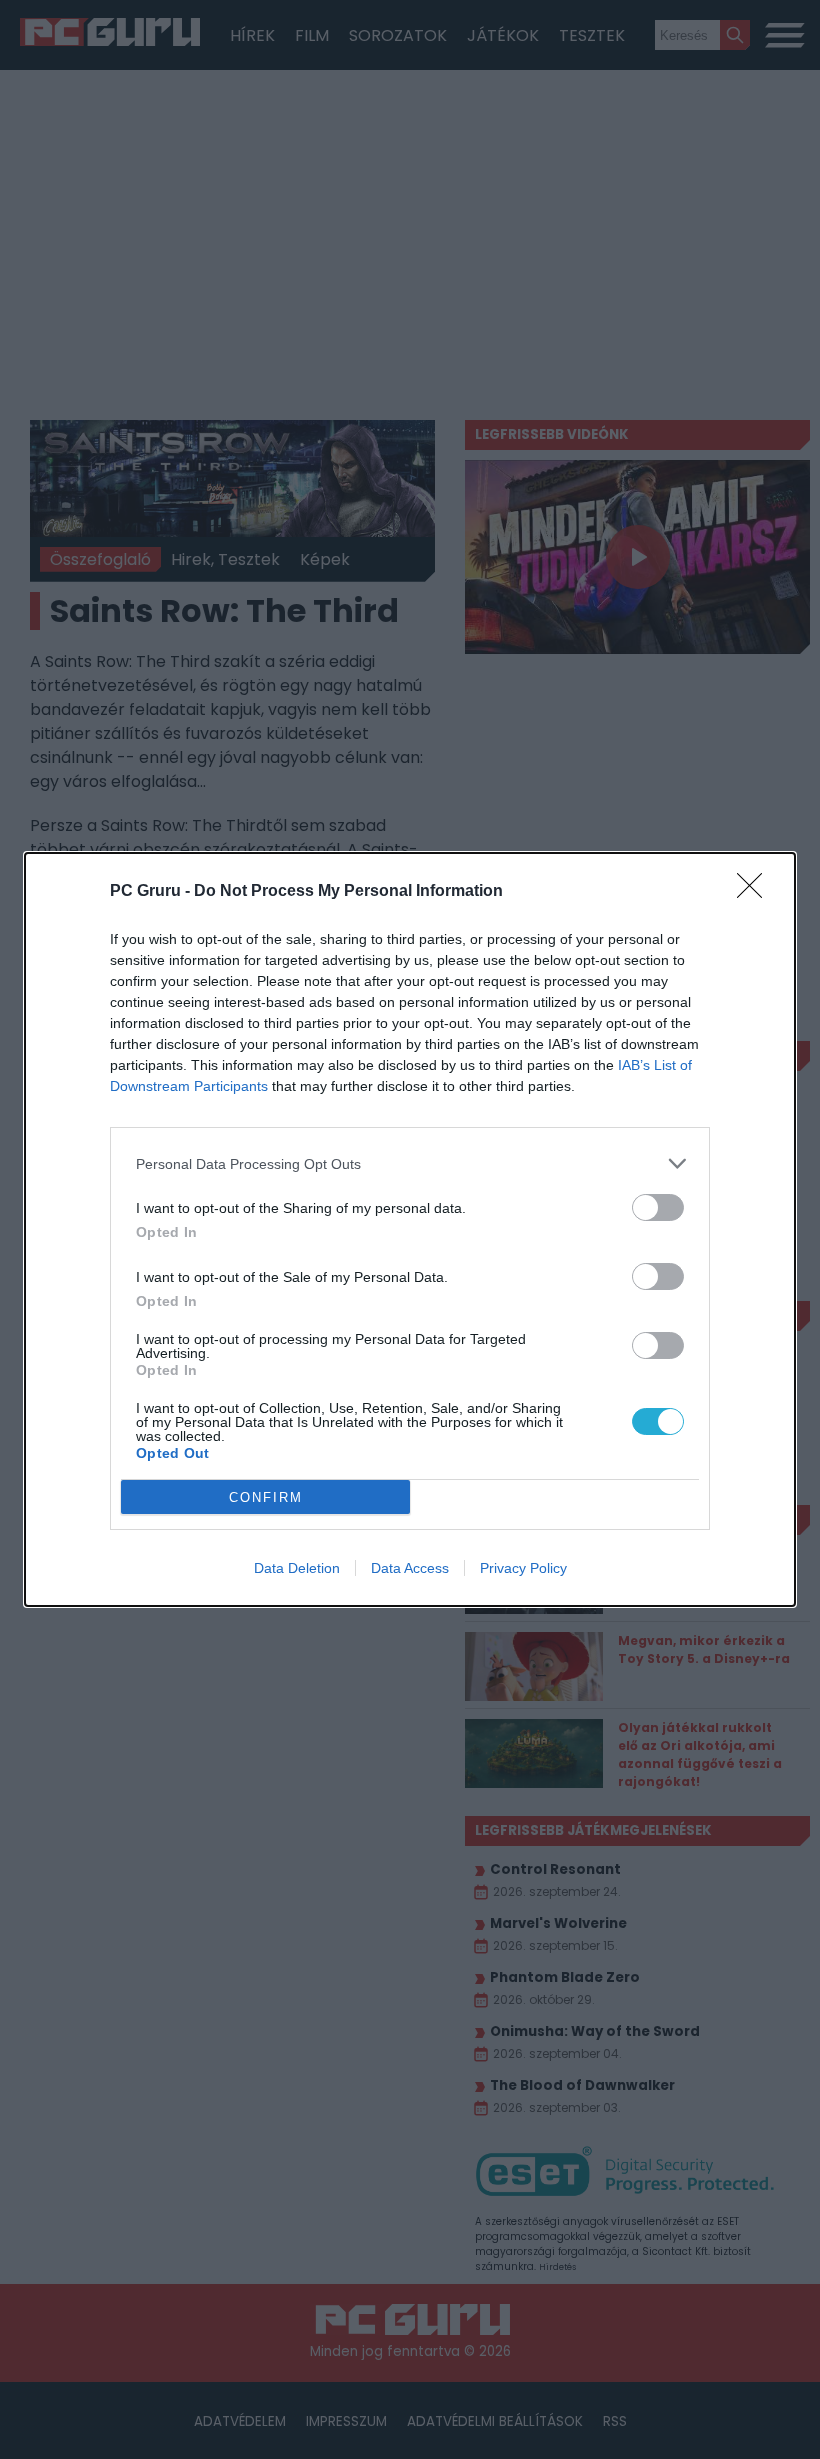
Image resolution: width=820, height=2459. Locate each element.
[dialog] (410, 1229)
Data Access (410, 1568)
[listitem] (410, 1163)
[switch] (658, 1207)
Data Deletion (297, 1568)
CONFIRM (266, 1497)
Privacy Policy (523, 1568)
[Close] (756, 892)
